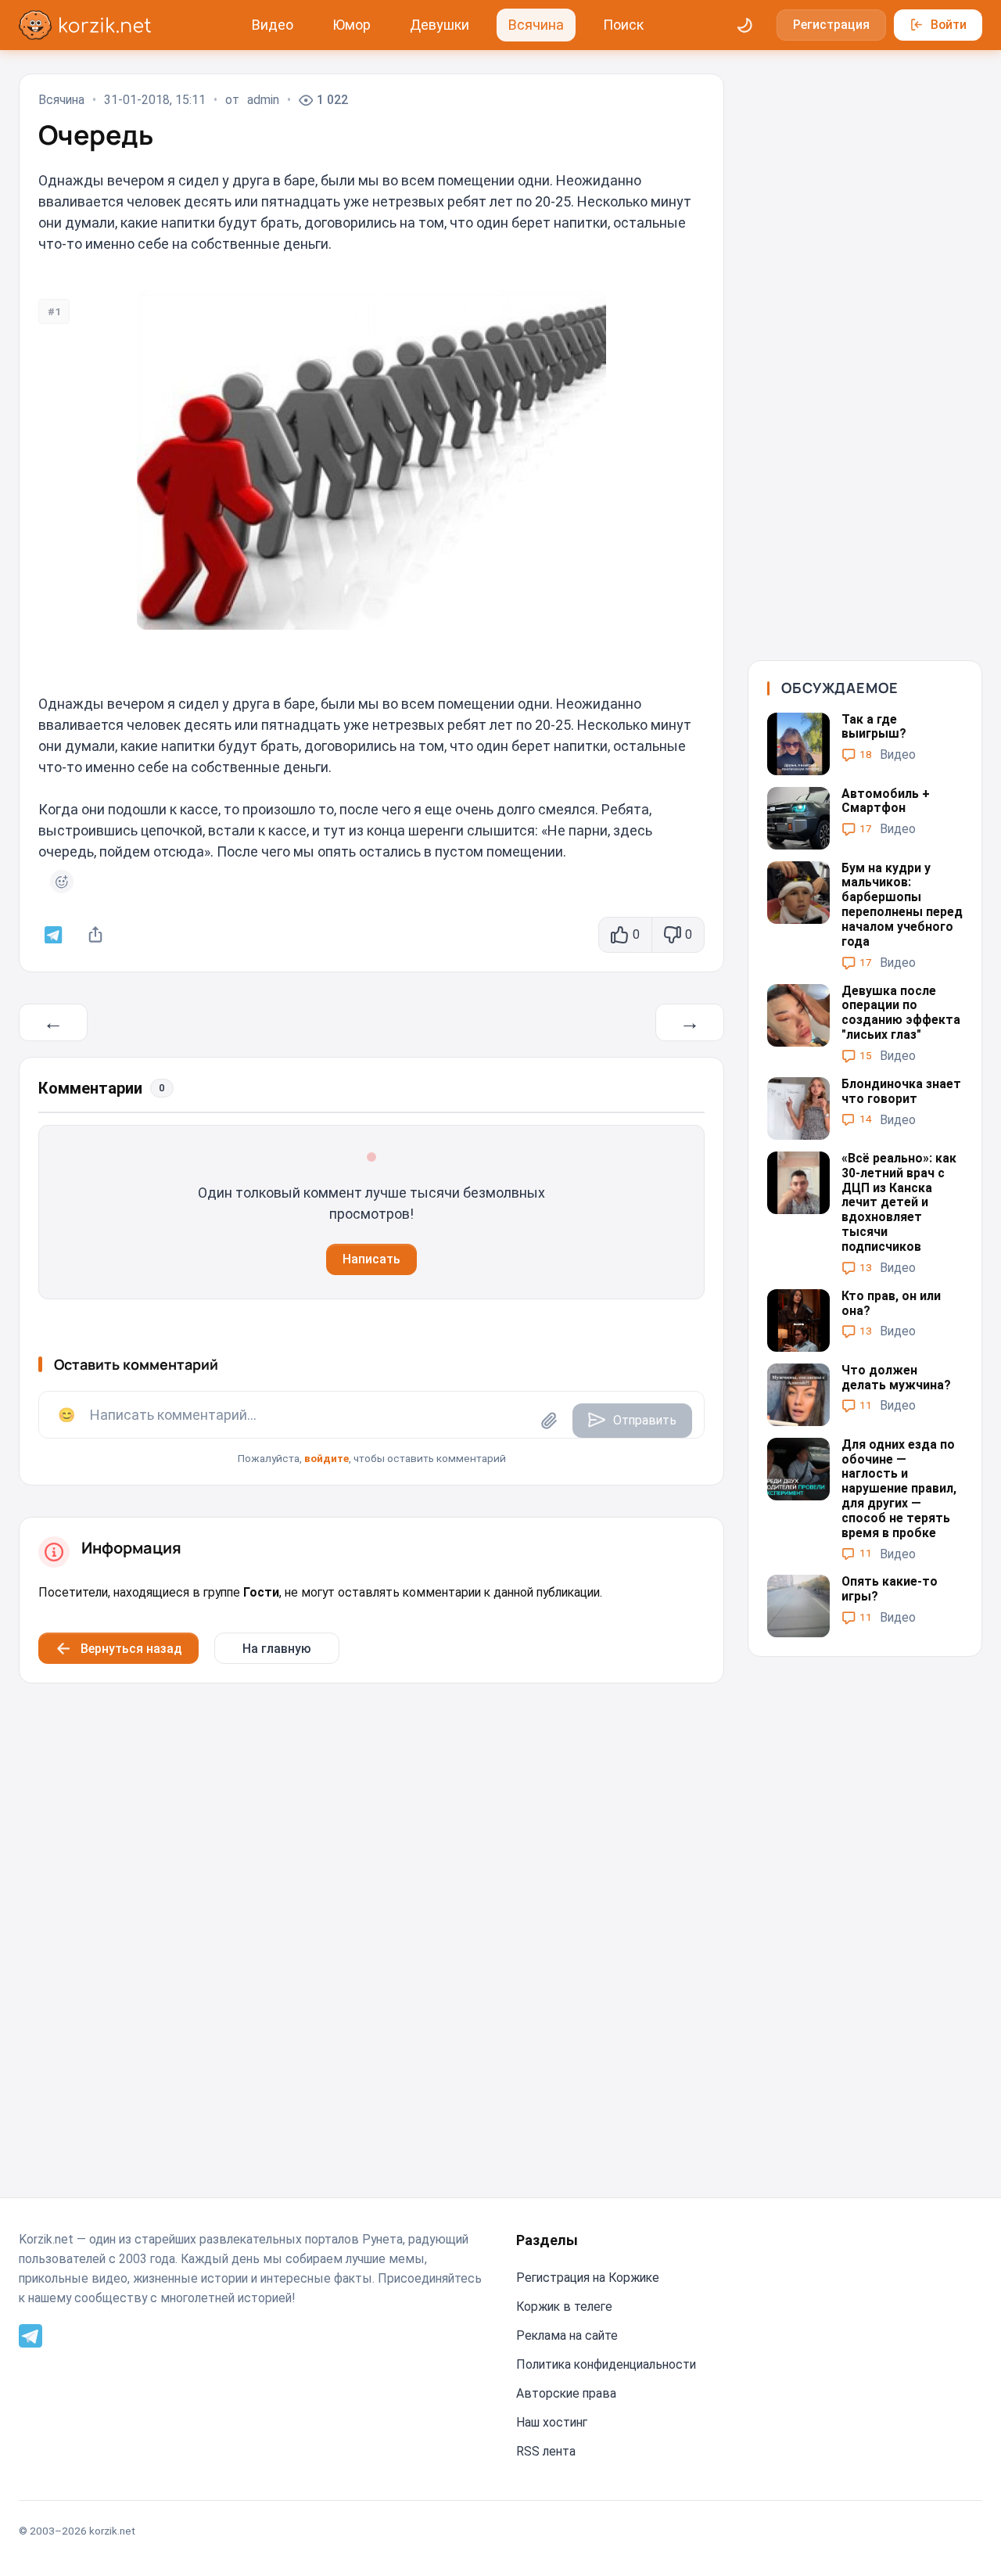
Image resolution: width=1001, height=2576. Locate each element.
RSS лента (546, 2451)
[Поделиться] (96, 935)
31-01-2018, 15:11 (155, 100)
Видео (273, 25)
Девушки (440, 25)
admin (263, 100)
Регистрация (831, 25)
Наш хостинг (552, 2422)
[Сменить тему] (745, 25)
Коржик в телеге (564, 2307)
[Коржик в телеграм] (54, 935)
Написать (371, 1259)
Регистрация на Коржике (588, 2278)
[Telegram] (30, 2335)
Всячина (536, 25)
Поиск (623, 25)
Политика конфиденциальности (606, 2364)
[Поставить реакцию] (62, 882)
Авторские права (566, 2393)
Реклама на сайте (567, 2335)
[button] (371, 1428)
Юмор (352, 25)
